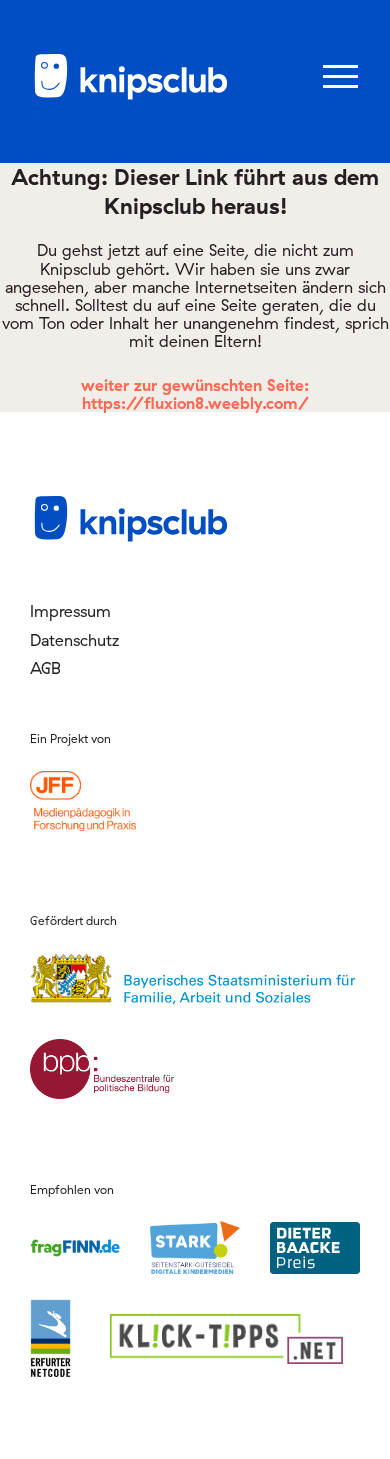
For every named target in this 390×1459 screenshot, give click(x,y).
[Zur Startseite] (130, 96)
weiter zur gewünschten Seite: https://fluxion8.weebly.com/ (195, 394)
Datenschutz (74, 640)
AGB (45, 668)
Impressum (70, 611)
